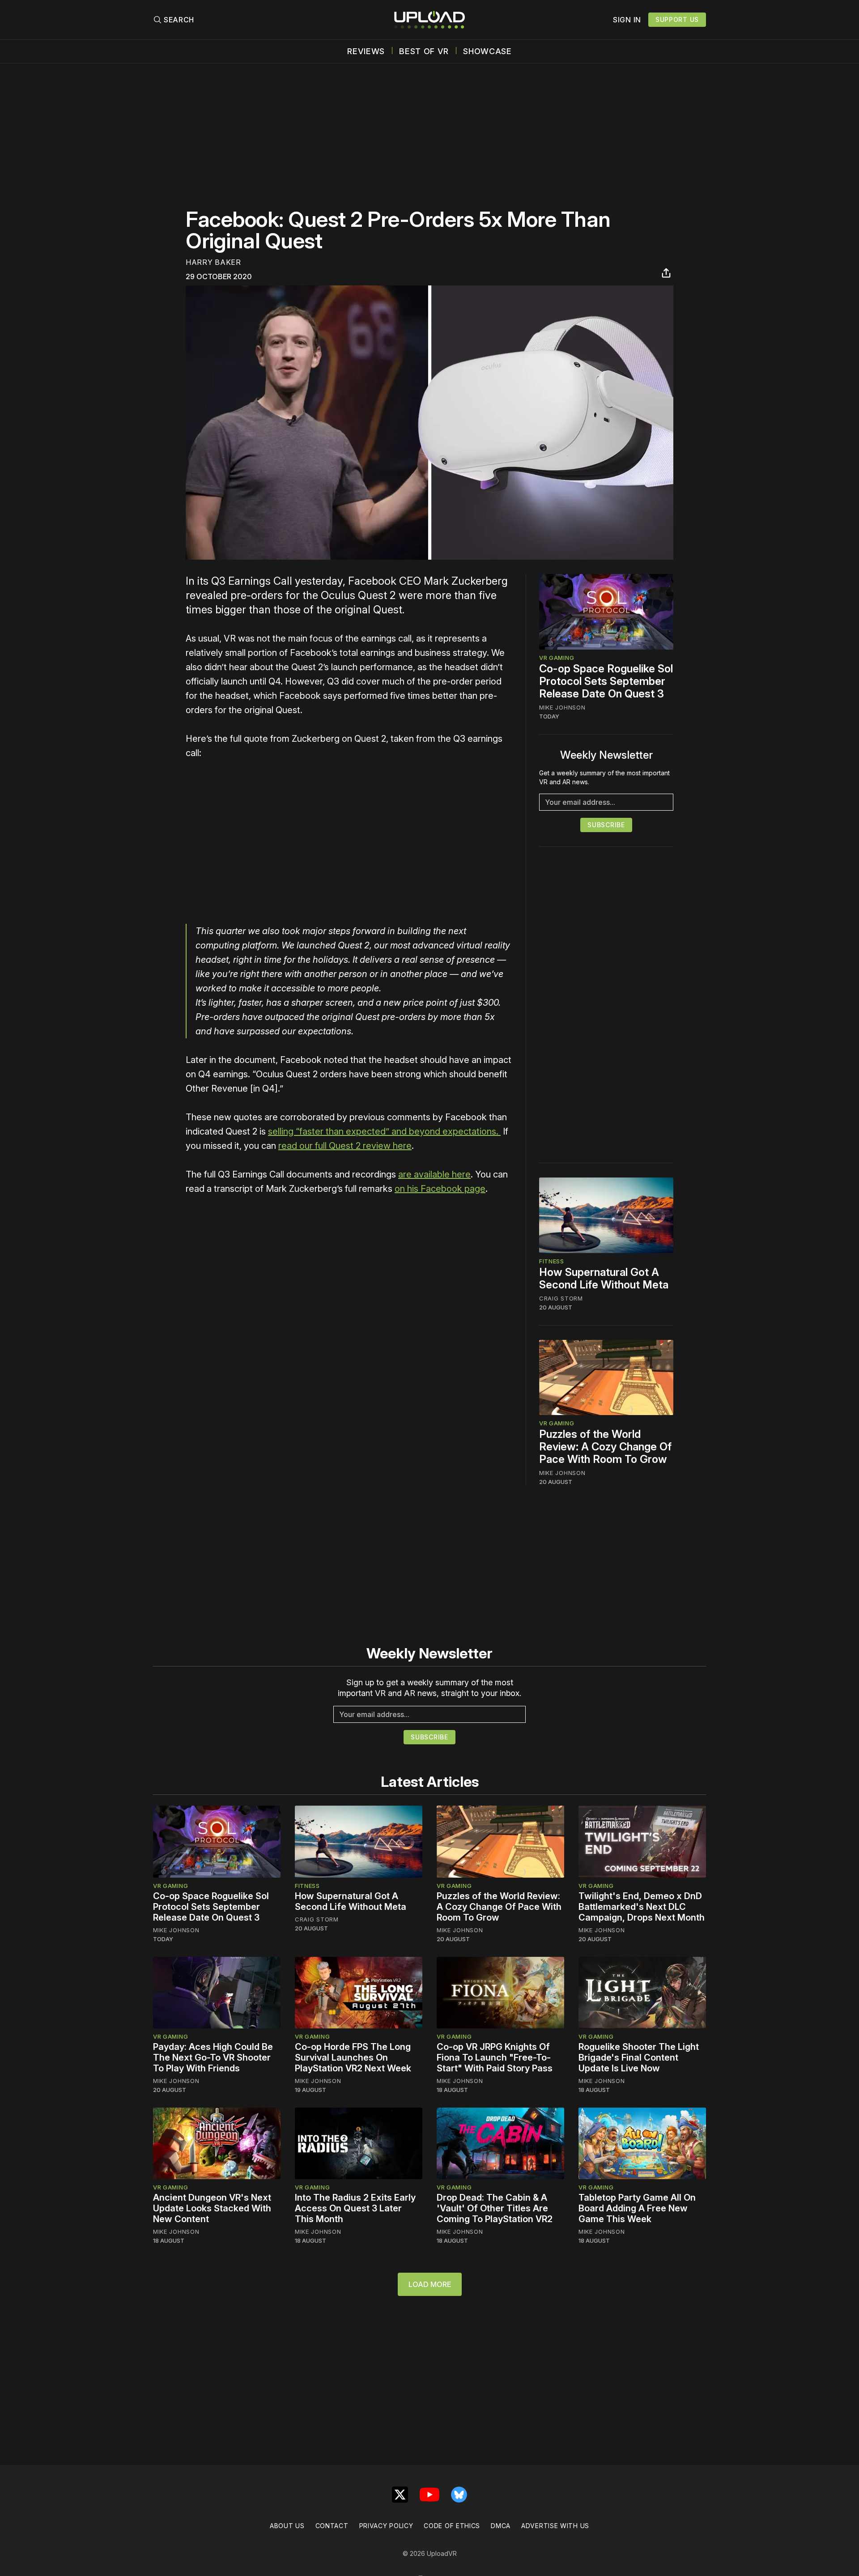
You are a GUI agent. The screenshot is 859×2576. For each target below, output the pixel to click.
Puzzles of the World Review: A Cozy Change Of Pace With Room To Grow (605, 1447)
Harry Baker (213, 262)
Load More (430, 2284)
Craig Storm (561, 1298)
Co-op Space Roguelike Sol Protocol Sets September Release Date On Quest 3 (606, 681)
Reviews (366, 51)
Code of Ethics (452, 2526)
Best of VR (424, 51)
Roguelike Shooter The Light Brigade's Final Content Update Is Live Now (639, 2057)
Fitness (552, 1261)
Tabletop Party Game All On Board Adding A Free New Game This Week (637, 2208)
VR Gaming (557, 658)
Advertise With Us (555, 2526)
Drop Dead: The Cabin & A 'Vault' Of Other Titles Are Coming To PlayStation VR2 (495, 2208)
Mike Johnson (562, 707)
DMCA (501, 2526)
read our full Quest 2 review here (345, 1146)
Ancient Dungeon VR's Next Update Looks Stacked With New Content (212, 2208)
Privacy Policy (386, 2526)
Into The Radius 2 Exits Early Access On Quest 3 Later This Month (355, 2208)
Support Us (677, 19)
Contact (332, 2526)
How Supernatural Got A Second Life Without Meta (604, 1278)
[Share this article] (666, 273)
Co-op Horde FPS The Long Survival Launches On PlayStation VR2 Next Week (353, 2057)
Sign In (627, 20)
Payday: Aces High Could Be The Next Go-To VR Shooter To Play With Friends (213, 2057)
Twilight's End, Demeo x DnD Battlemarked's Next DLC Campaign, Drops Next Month (642, 1907)
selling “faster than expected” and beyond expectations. (384, 1131)
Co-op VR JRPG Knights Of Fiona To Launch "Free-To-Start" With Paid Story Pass (495, 2057)
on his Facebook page (440, 1189)
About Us (287, 2526)
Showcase (487, 51)
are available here (434, 1174)
